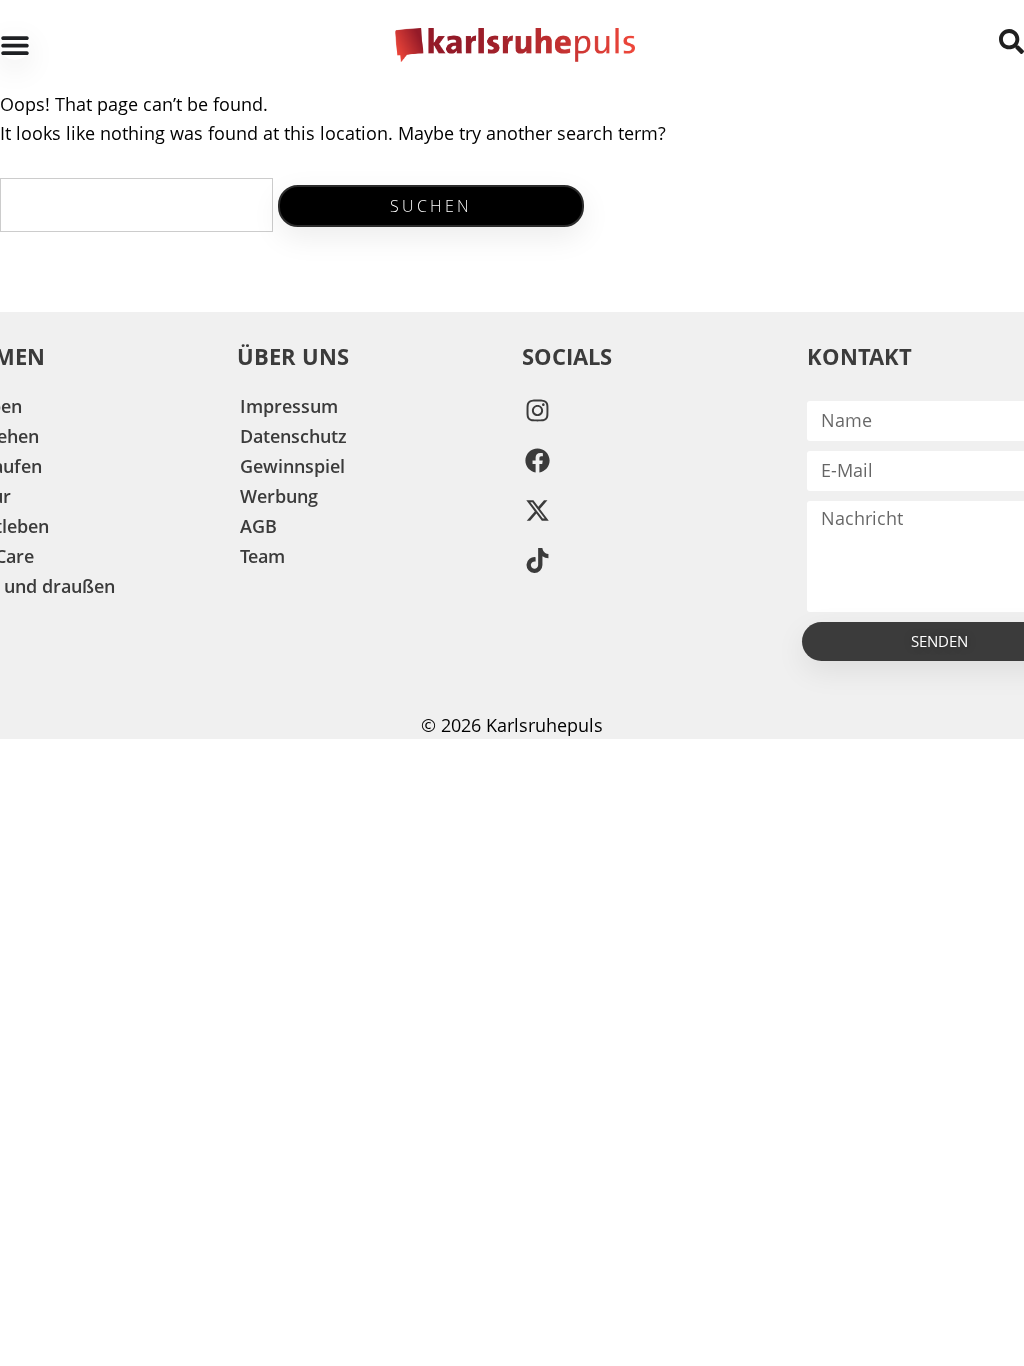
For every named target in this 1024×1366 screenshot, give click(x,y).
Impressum (289, 406)
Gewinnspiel (292, 466)
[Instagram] (537, 411)
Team (262, 556)
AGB (258, 526)
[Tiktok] (537, 561)
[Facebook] (537, 461)
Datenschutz (293, 436)
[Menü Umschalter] (15, 45)
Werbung (279, 496)
